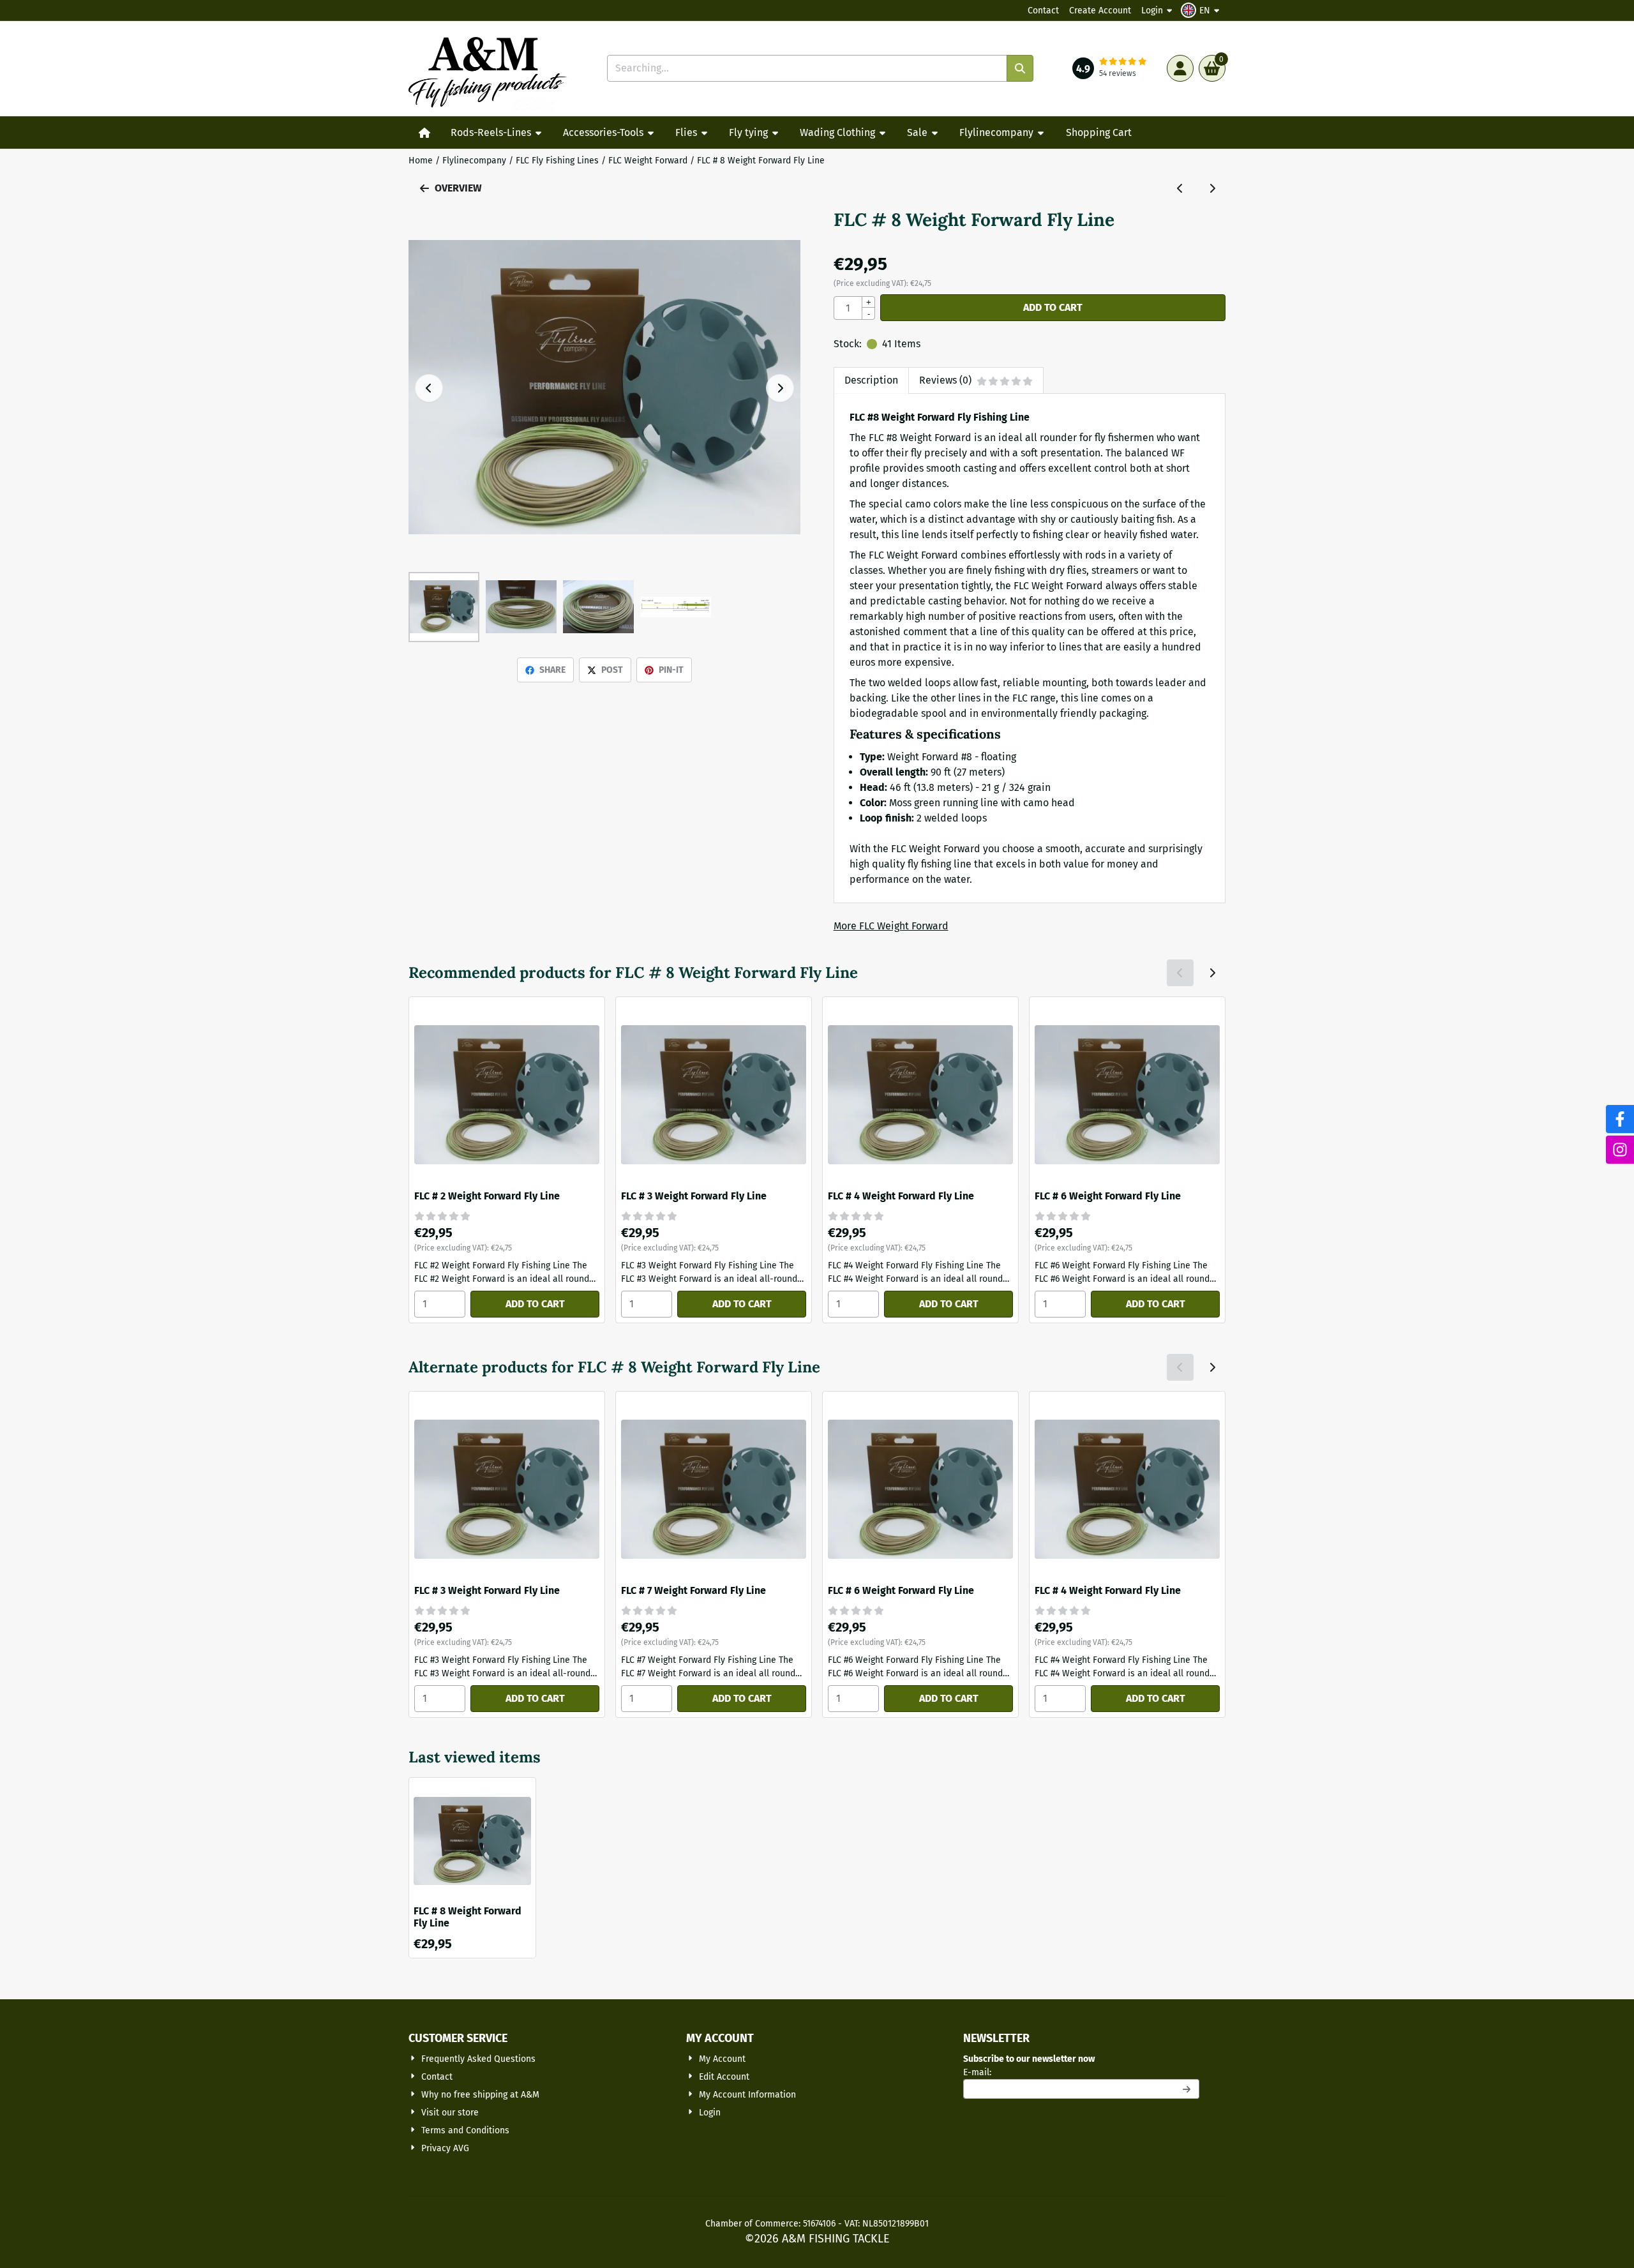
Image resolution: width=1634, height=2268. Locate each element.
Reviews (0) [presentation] (945, 380)
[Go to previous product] (1180, 188)
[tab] (871, 380)
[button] (1202, 10)
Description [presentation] (871, 380)
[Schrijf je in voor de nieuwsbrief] (1187, 2089)
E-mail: (1066, 2072)
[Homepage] (424, 133)
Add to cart (1053, 307)
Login (1152, 11)
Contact (1043, 11)
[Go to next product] (1212, 188)
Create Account (1100, 11)
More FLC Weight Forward (891, 926)
